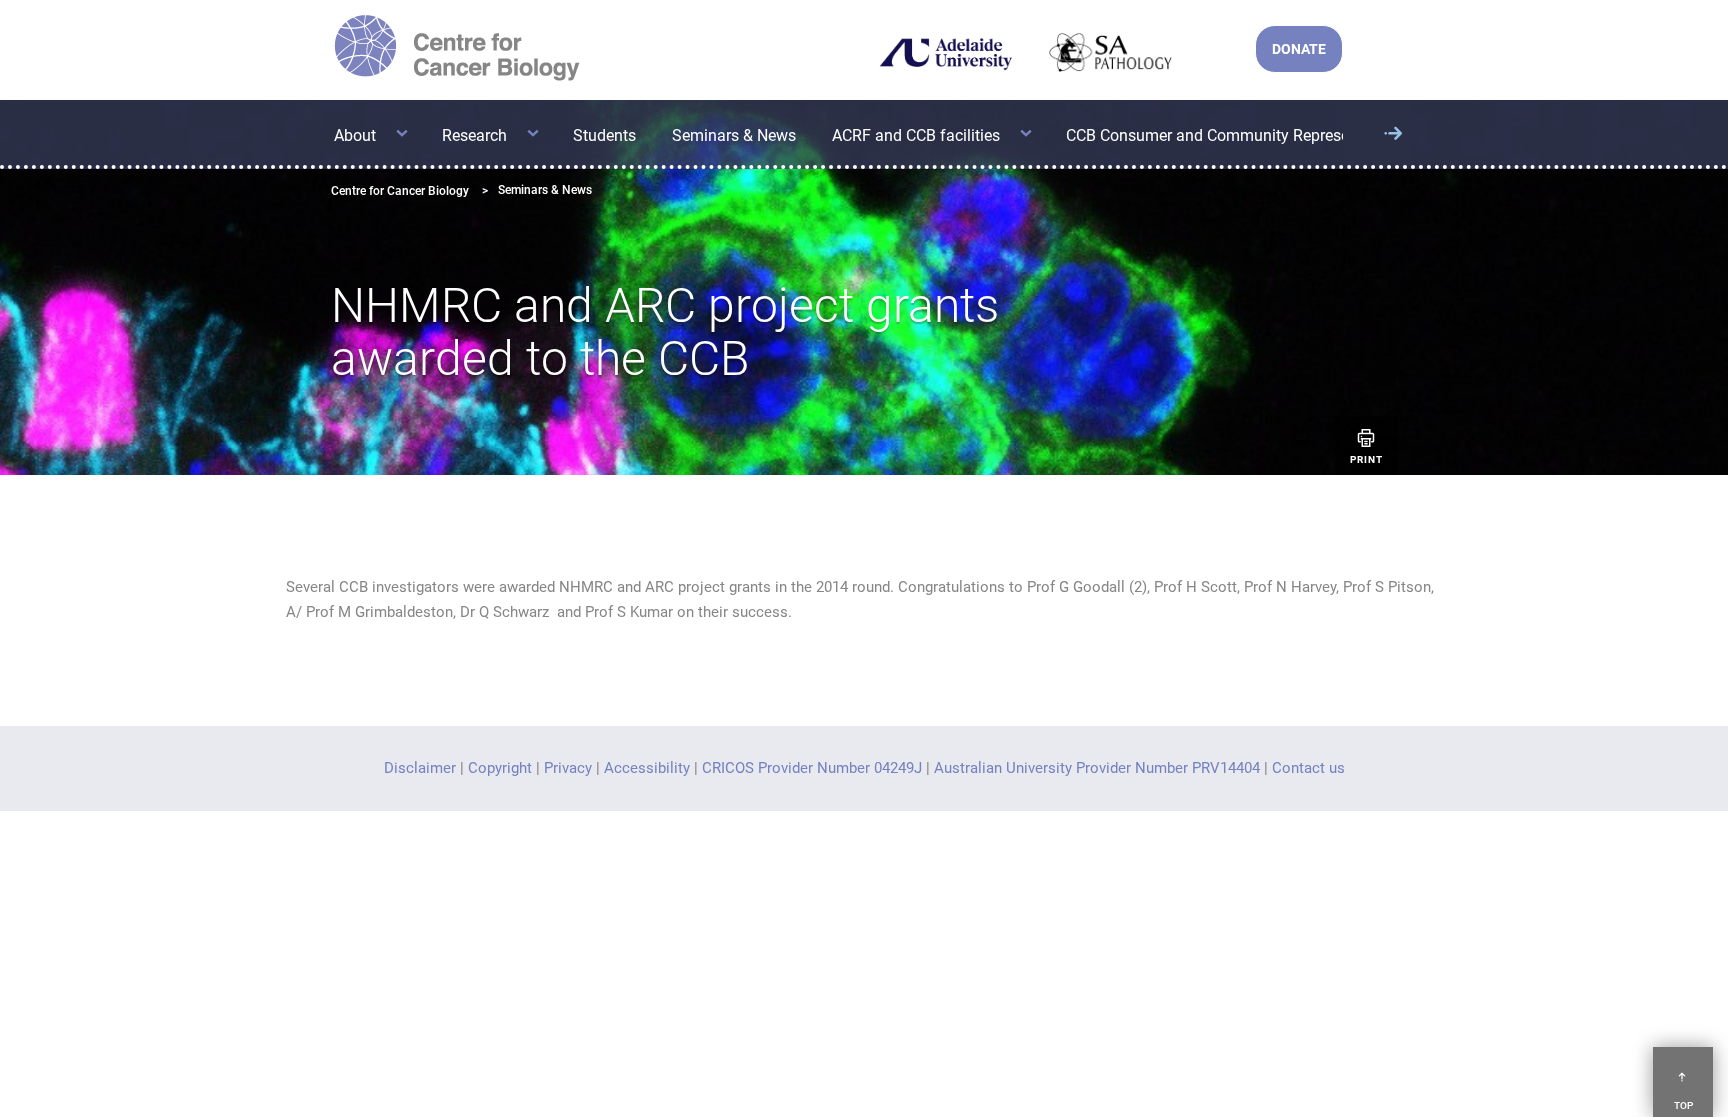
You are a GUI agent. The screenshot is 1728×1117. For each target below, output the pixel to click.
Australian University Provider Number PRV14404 (1097, 768)
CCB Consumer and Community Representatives (1235, 135)
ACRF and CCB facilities (916, 135)
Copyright (500, 768)
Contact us (1308, 768)
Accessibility (647, 768)
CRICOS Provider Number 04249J (812, 768)
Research (474, 135)
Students (604, 135)
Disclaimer (420, 768)
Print (1366, 459)
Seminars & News (734, 135)
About (355, 135)
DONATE (1299, 49)
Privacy (568, 768)
